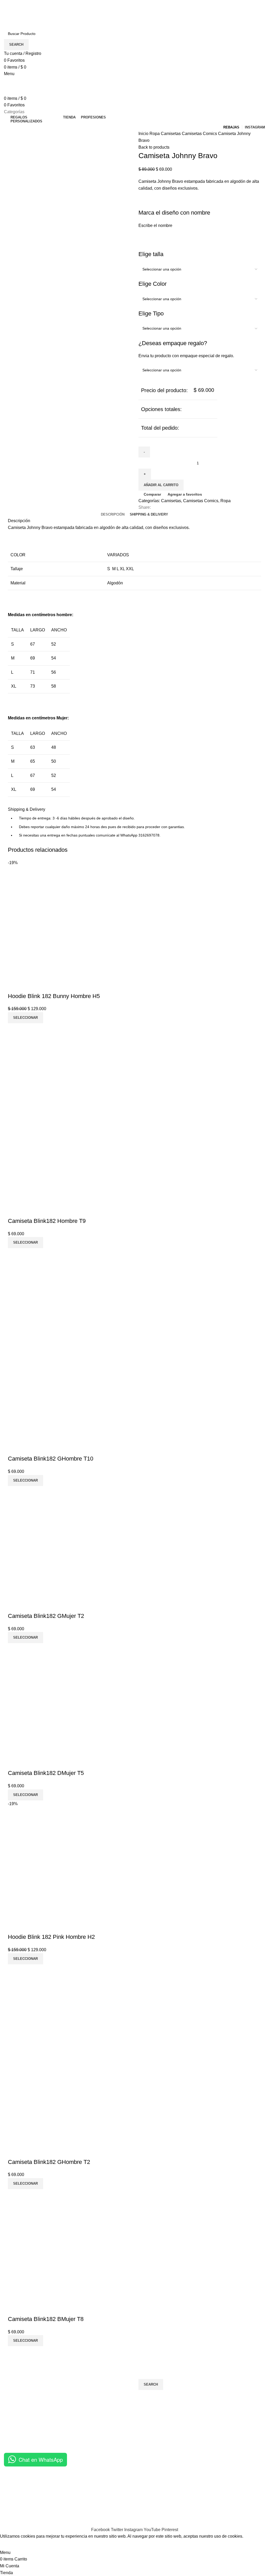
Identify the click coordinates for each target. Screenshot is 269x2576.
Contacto (12, 2480)
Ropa (155, 134)
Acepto (10, 2544)
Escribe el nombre (155, 225)
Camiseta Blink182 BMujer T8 (46, 2319)
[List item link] (67, 2433)
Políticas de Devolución (116, 2500)
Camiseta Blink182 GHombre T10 (51, 1459)
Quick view (29, 986)
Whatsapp (193, 2500)
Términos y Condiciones (116, 2480)
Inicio (144, 134)
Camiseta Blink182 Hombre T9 (47, 1221)
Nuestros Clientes (21, 2490)
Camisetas (171, 134)
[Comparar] (14, 986)
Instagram (193, 2480)
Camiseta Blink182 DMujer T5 (46, 1773)
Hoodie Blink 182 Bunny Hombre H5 (54, 996)
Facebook (193, 2490)
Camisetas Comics (200, 134)
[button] (25, 1018)
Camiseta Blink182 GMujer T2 (46, 1616)
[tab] (113, 515)
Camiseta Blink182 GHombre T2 (49, 2162)
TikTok (189, 2510)
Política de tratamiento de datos (123, 2490)
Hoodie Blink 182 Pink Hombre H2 (51, 1937)
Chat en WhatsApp (41, 2460)
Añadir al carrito (161, 485)
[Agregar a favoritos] (43, 986)
